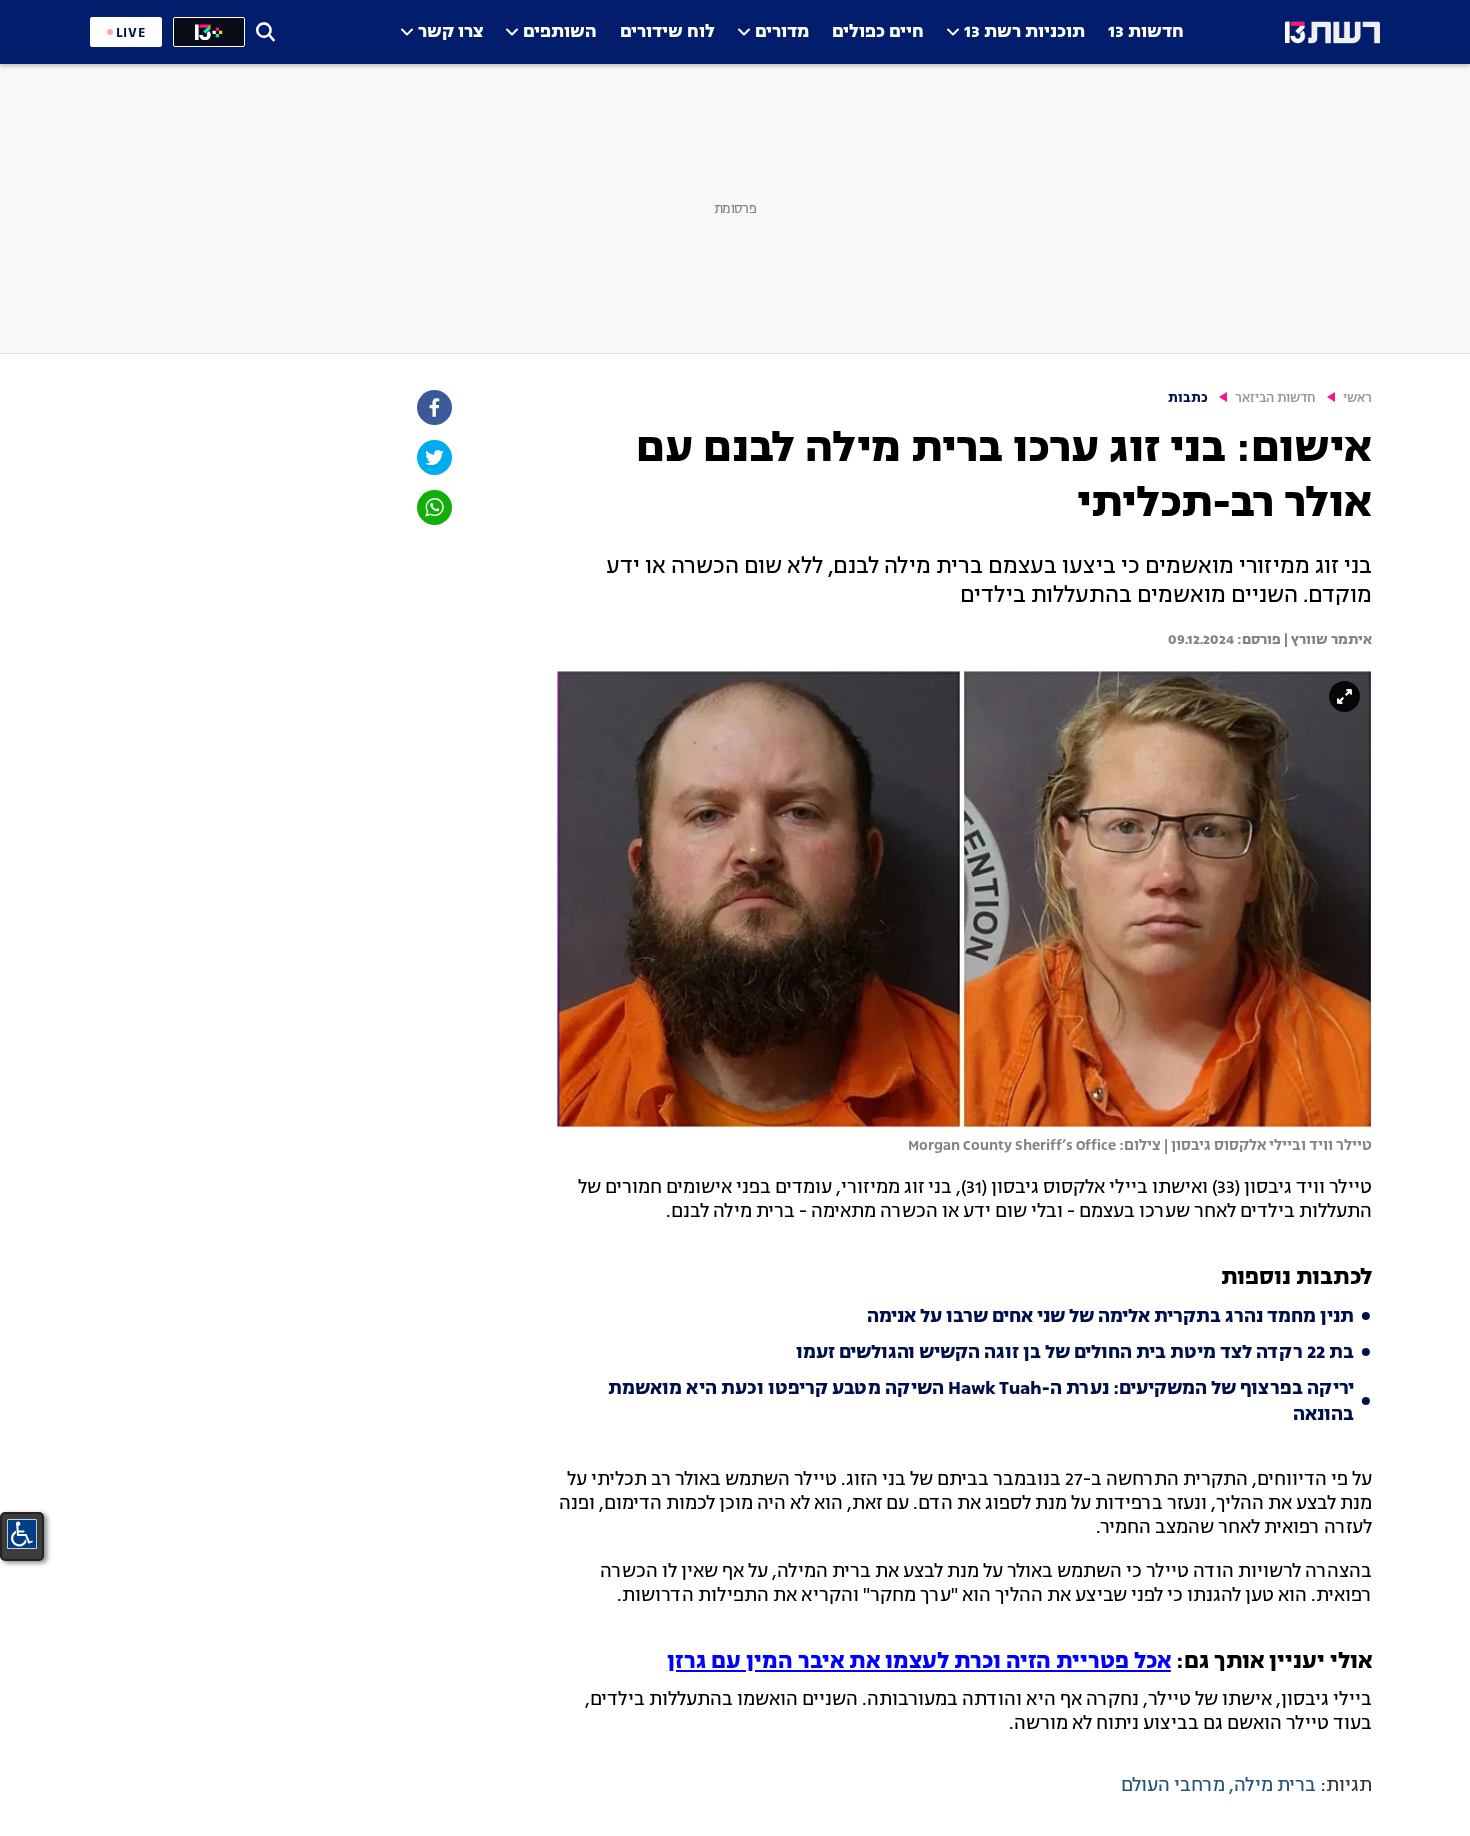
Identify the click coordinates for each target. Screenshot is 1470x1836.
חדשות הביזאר (1275, 398)
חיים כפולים (878, 32)
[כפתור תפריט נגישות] (22, 1534)
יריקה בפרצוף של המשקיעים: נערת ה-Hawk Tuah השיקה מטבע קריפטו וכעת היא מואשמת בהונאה (981, 1402)
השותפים (560, 32)
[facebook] (433, 407)
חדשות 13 (1146, 32)
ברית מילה (1275, 1786)
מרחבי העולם (1173, 1786)
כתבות (1188, 398)
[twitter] (433, 457)
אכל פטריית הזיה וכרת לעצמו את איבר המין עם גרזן (919, 1662)
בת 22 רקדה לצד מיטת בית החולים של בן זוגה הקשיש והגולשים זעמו (1075, 1353)
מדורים (782, 32)
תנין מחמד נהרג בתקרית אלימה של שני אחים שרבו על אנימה (1110, 1317)
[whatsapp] (433, 507)
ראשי (1357, 398)
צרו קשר (450, 32)
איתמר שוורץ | (1326, 640)
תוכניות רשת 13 (1024, 32)
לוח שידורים (667, 32)
